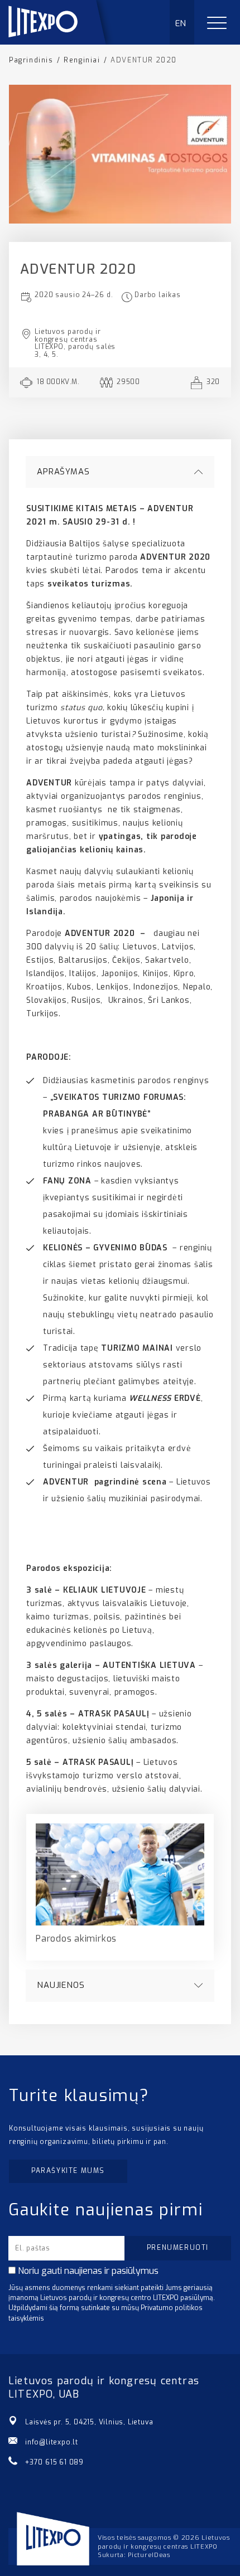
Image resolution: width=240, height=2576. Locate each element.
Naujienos (61, 1985)
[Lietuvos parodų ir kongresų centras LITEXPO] (62, 42)
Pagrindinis (31, 60)
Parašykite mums (68, 2171)
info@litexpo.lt (52, 2442)
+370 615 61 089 (54, 2462)
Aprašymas (63, 472)
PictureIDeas (149, 2555)
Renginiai (82, 60)
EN (181, 23)
